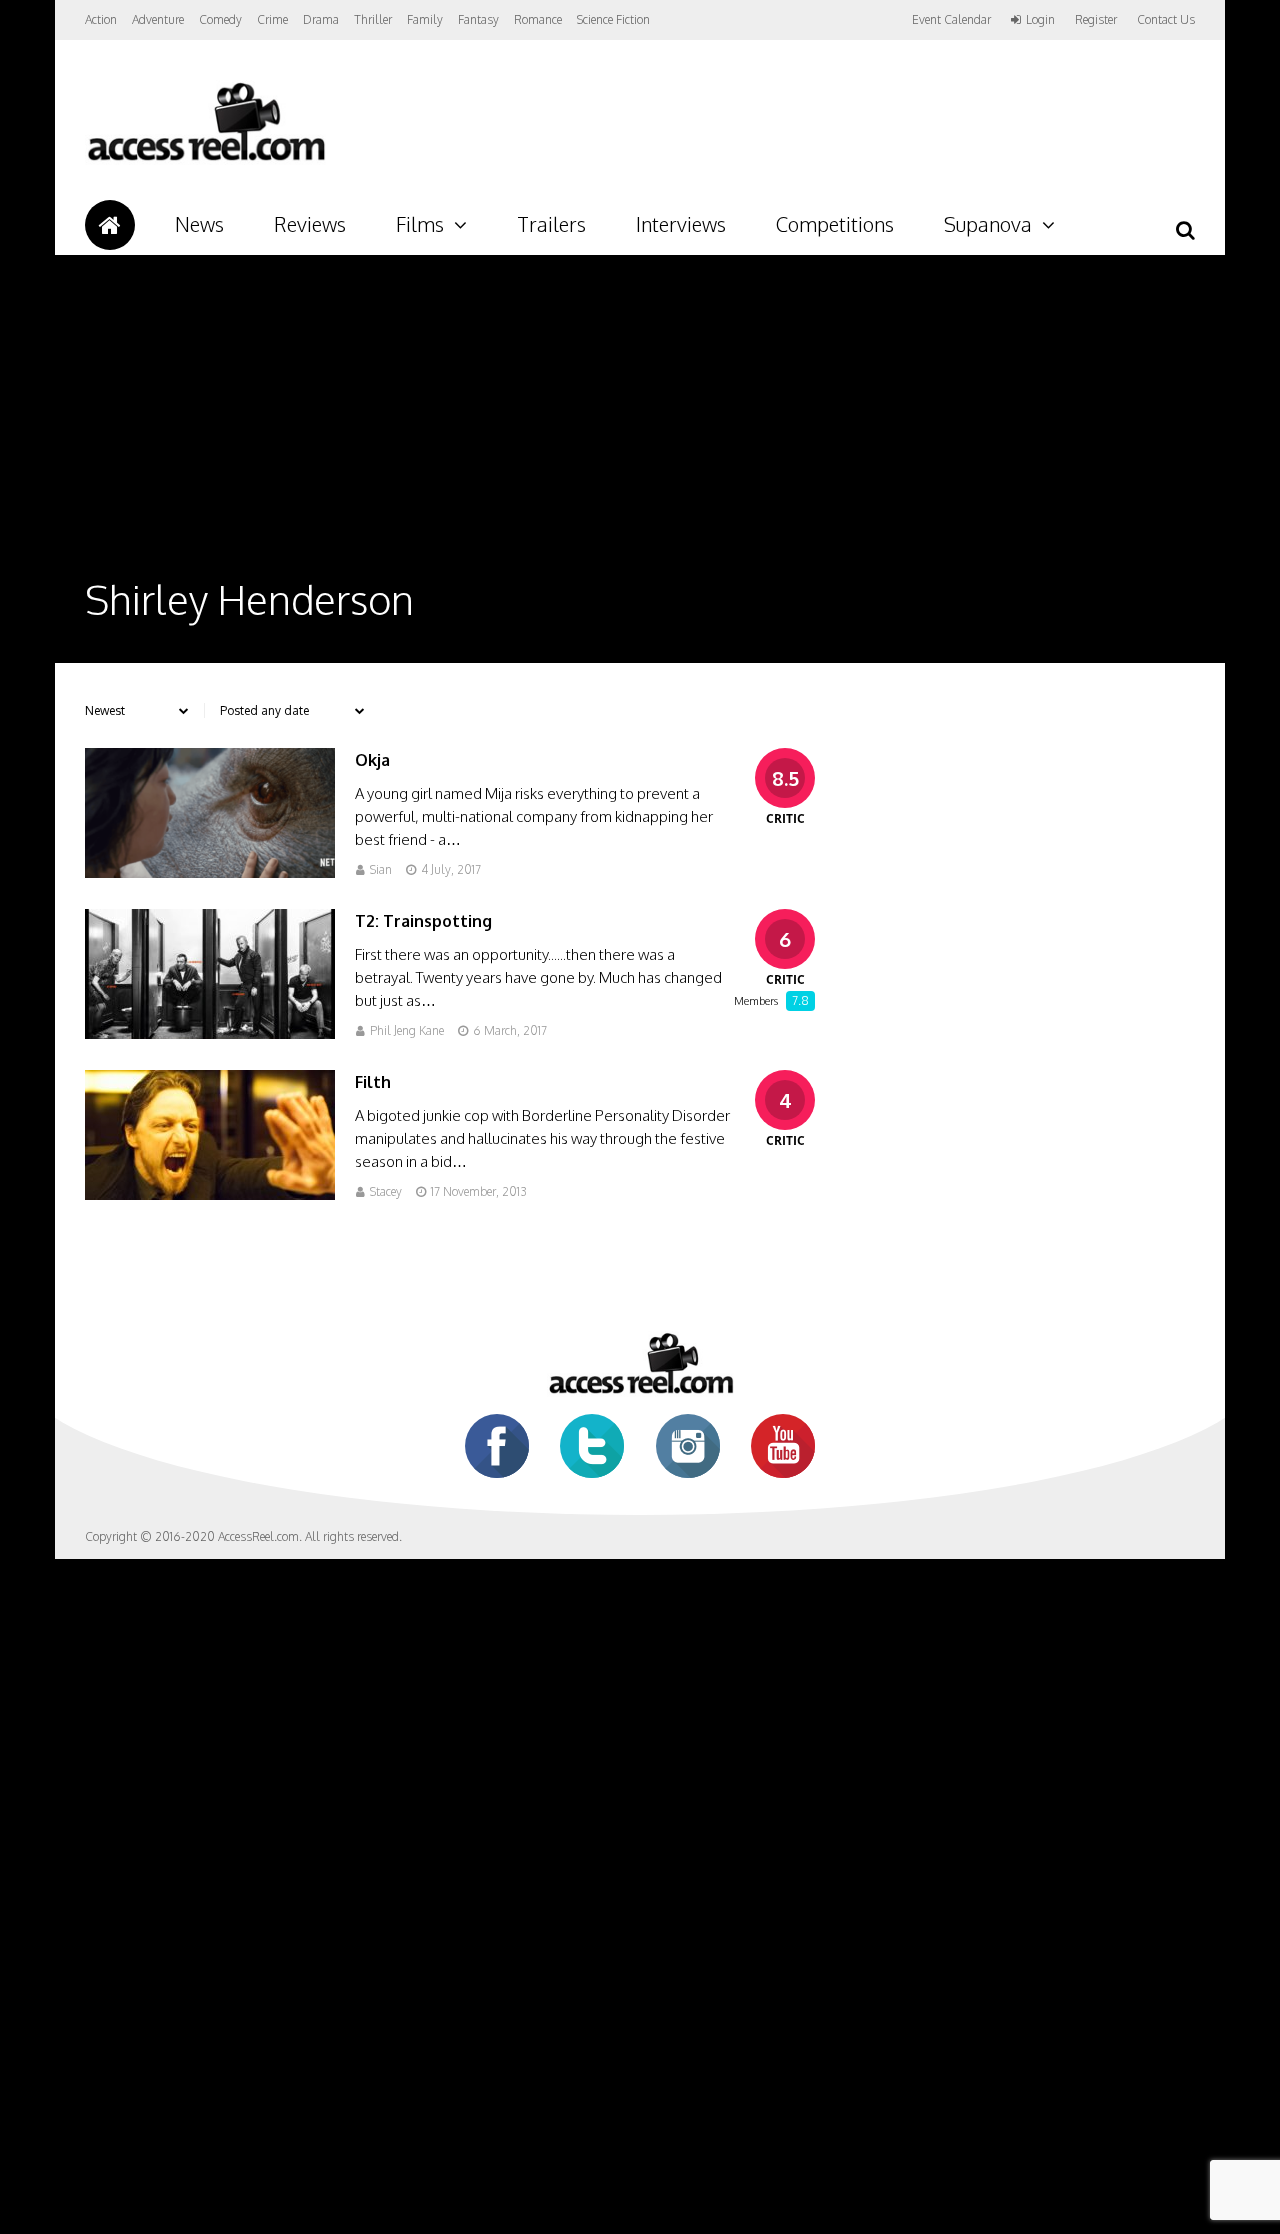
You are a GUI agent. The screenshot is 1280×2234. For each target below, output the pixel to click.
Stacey (386, 1191)
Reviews (310, 224)
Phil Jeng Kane (407, 1030)
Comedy (220, 19)
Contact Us (1166, 19)
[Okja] (210, 872)
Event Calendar (951, 19)
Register (1096, 20)
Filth (373, 1082)
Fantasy (478, 19)
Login (1040, 20)
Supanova (988, 224)
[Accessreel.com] (205, 160)
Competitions (835, 224)
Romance (538, 19)
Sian (381, 869)
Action (101, 19)
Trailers (551, 224)
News (199, 224)
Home (110, 225)
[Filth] (210, 1194)
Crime (272, 19)
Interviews (681, 224)
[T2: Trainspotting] (210, 1033)
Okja (372, 760)
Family (425, 19)
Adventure (158, 19)
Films (420, 224)
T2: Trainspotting (423, 921)
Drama (321, 19)
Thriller (373, 19)
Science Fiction (613, 19)
